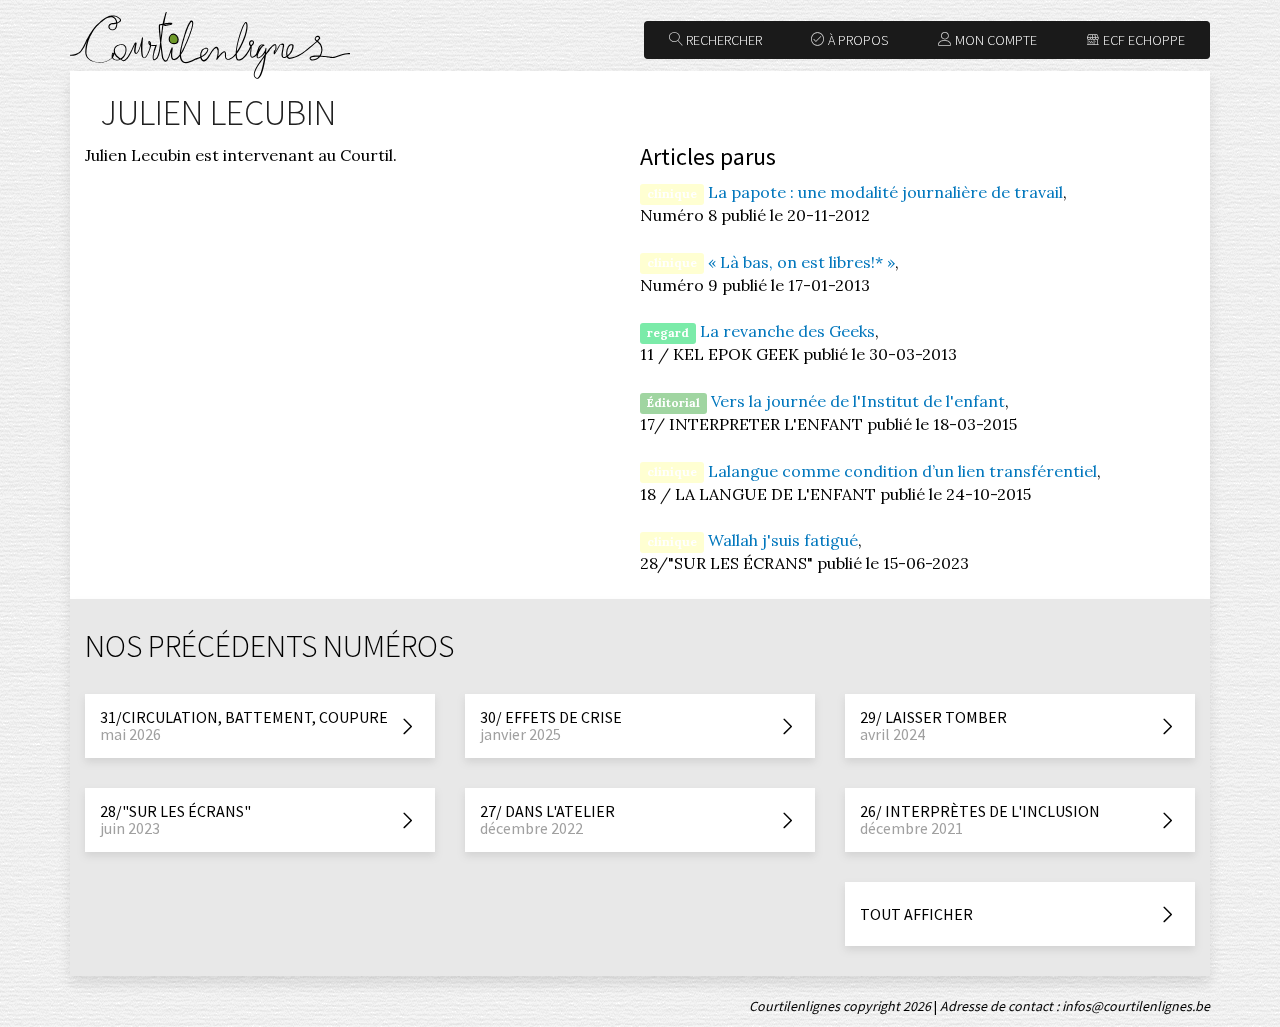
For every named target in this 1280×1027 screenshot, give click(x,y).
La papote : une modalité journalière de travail (885, 192)
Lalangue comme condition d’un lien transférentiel (902, 471)
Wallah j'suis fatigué (783, 540)
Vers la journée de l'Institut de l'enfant (858, 401)
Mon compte (994, 40)
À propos (856, 40)
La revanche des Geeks (787, 331)
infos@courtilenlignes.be (1136, 1006)
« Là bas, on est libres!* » (801, 262)
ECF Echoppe (1142, 40)
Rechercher (722, 40)
